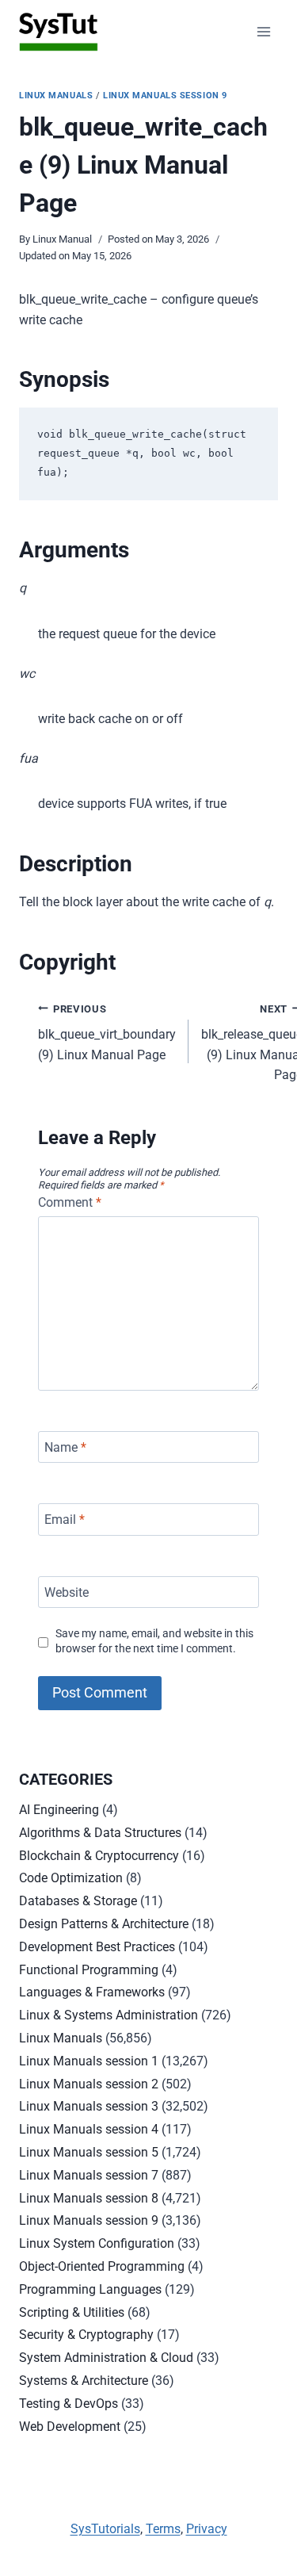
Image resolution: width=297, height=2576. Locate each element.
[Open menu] (263, 31)
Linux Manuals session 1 (89, 2061)
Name (65, 1447)
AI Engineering (59, 1810)
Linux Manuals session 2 (89, 2084)
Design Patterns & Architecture (104, 1924)
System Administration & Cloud (106, 2358)
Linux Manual (62, 239)
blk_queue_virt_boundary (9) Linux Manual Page (107, 1033)
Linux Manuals (56, 96)
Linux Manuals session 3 (89, 2106)
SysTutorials (105, 2529)
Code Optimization (71, 1878)
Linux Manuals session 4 (89, 2129)
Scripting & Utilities (72, 2312)
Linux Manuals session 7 (89, 2175)
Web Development (70, 2427)
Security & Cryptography (86, 2335)
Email (65, 1520)
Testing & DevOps (69, 2404)
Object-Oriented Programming (102, 2266)
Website (67, 1592)
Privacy (207, 2529)
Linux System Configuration (97, 2243)
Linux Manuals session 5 (89, 2152)
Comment (70, 1202)
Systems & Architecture (84, 2381)
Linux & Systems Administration (109, 2015)
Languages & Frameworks (92, 1992)
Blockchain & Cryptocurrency (99, 1856)
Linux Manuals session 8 (89, 2198)
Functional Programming (89, 1970)
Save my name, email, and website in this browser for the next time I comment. (154, 1641)
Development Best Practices (97, 1947)
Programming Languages (90, 2289)
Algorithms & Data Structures (100, 1833)
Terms (163, 2529)
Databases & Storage (78, 1901)
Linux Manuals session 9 (165, 96)
